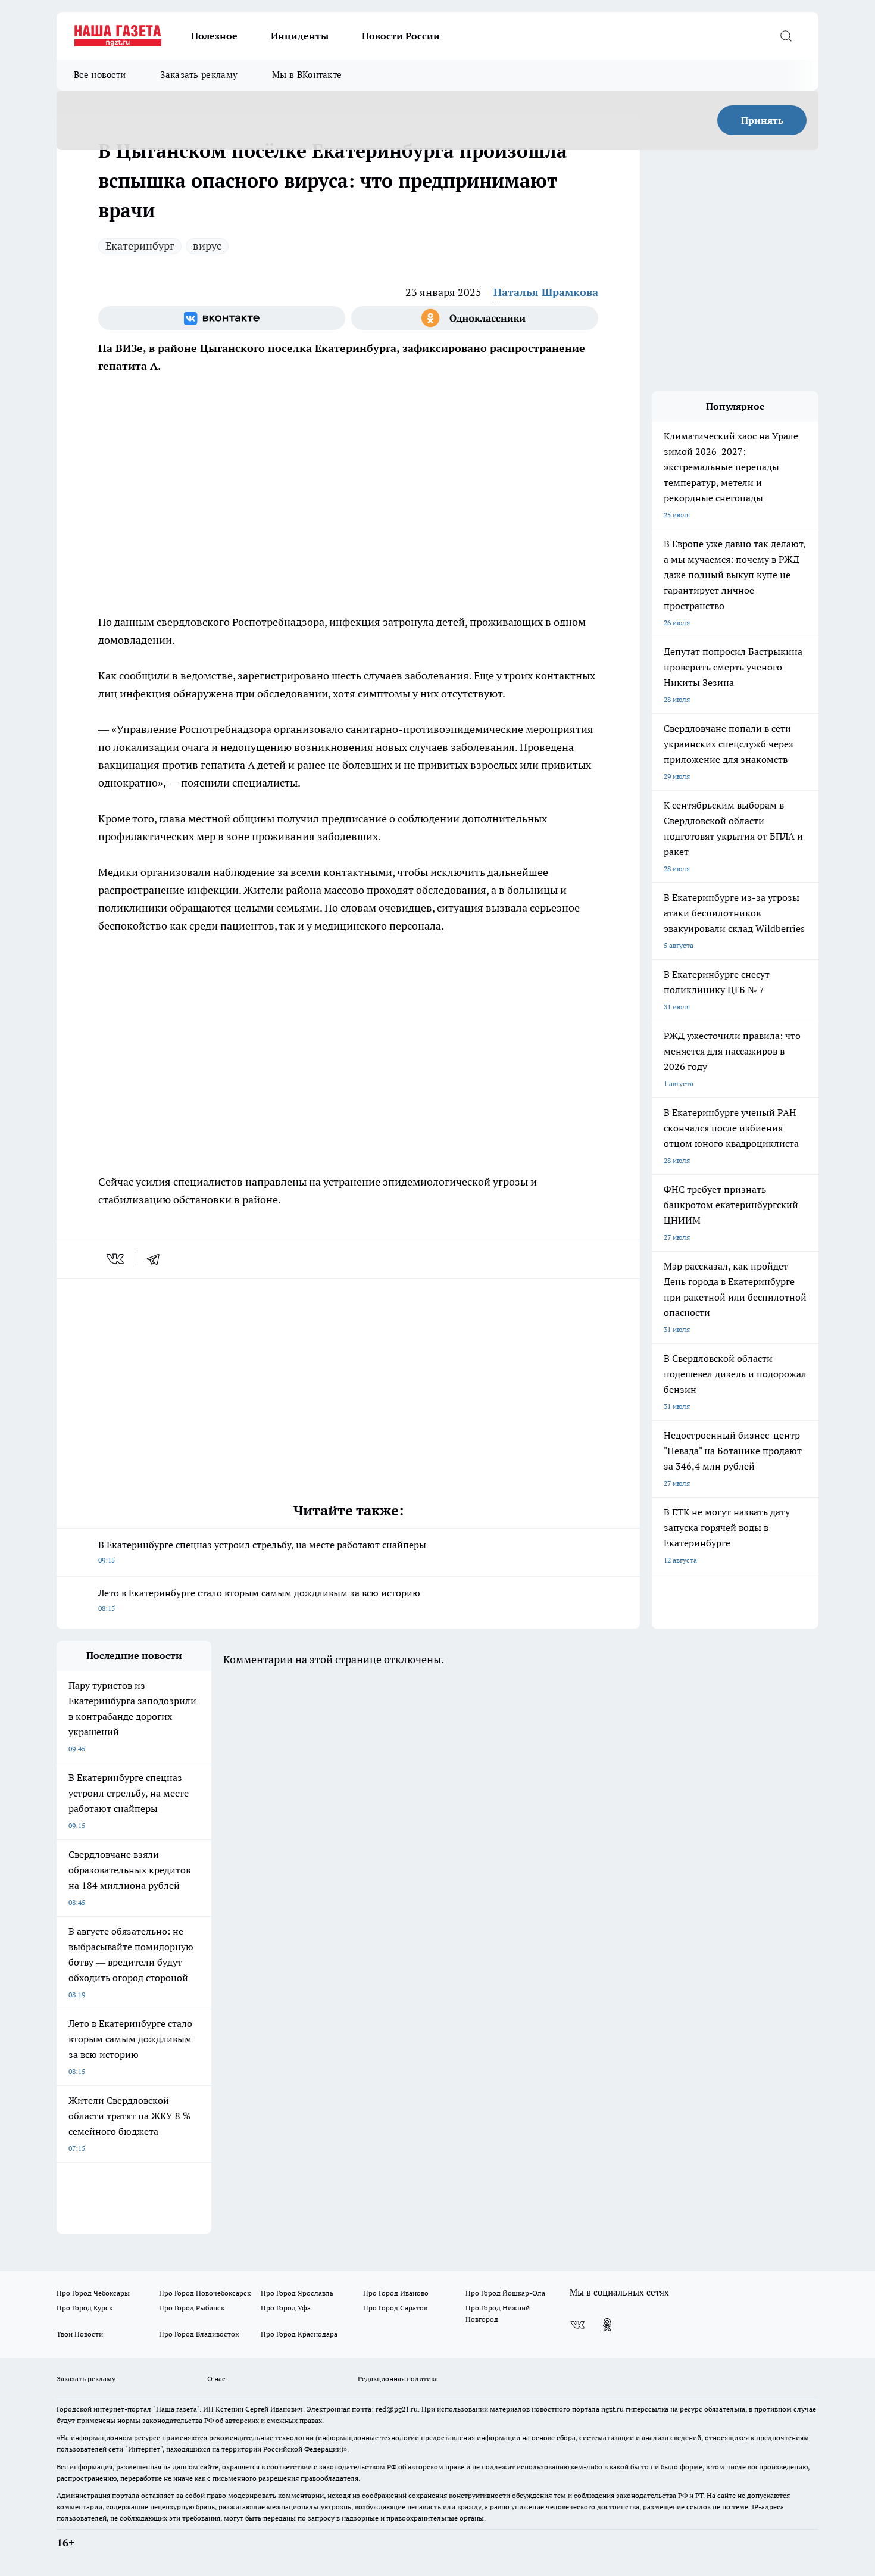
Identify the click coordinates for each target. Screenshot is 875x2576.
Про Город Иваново (396, 2293)
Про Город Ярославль (297, 2293)
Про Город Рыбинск (192, 2308)
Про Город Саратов (395, 2308)
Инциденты (300, 36)
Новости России (401, 36)
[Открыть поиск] (786, 36)
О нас (216, 2379)
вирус (207, 246)
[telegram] (157, 1259)
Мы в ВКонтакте (307, 75)
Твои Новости (80, 2334)
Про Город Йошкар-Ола (505, 2293)
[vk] (116, 1259)
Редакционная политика (398, 2379)
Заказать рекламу (199, 75)
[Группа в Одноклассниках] (475, 318)
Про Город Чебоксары (93, 2293)
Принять (762, 120)
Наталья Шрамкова (546, 292)
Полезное (214, 36)
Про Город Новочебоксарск (205, 2293)
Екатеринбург (140, 246)
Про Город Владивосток (199, 2334)
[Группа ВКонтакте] (222, 318)
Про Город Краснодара (299, 2334)
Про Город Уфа (286, 2308)
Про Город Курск (85, 2308)
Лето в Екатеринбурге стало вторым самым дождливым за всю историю (259, 1600)
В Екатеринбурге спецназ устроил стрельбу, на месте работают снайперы (262, 1551)
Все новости (100, 75)
